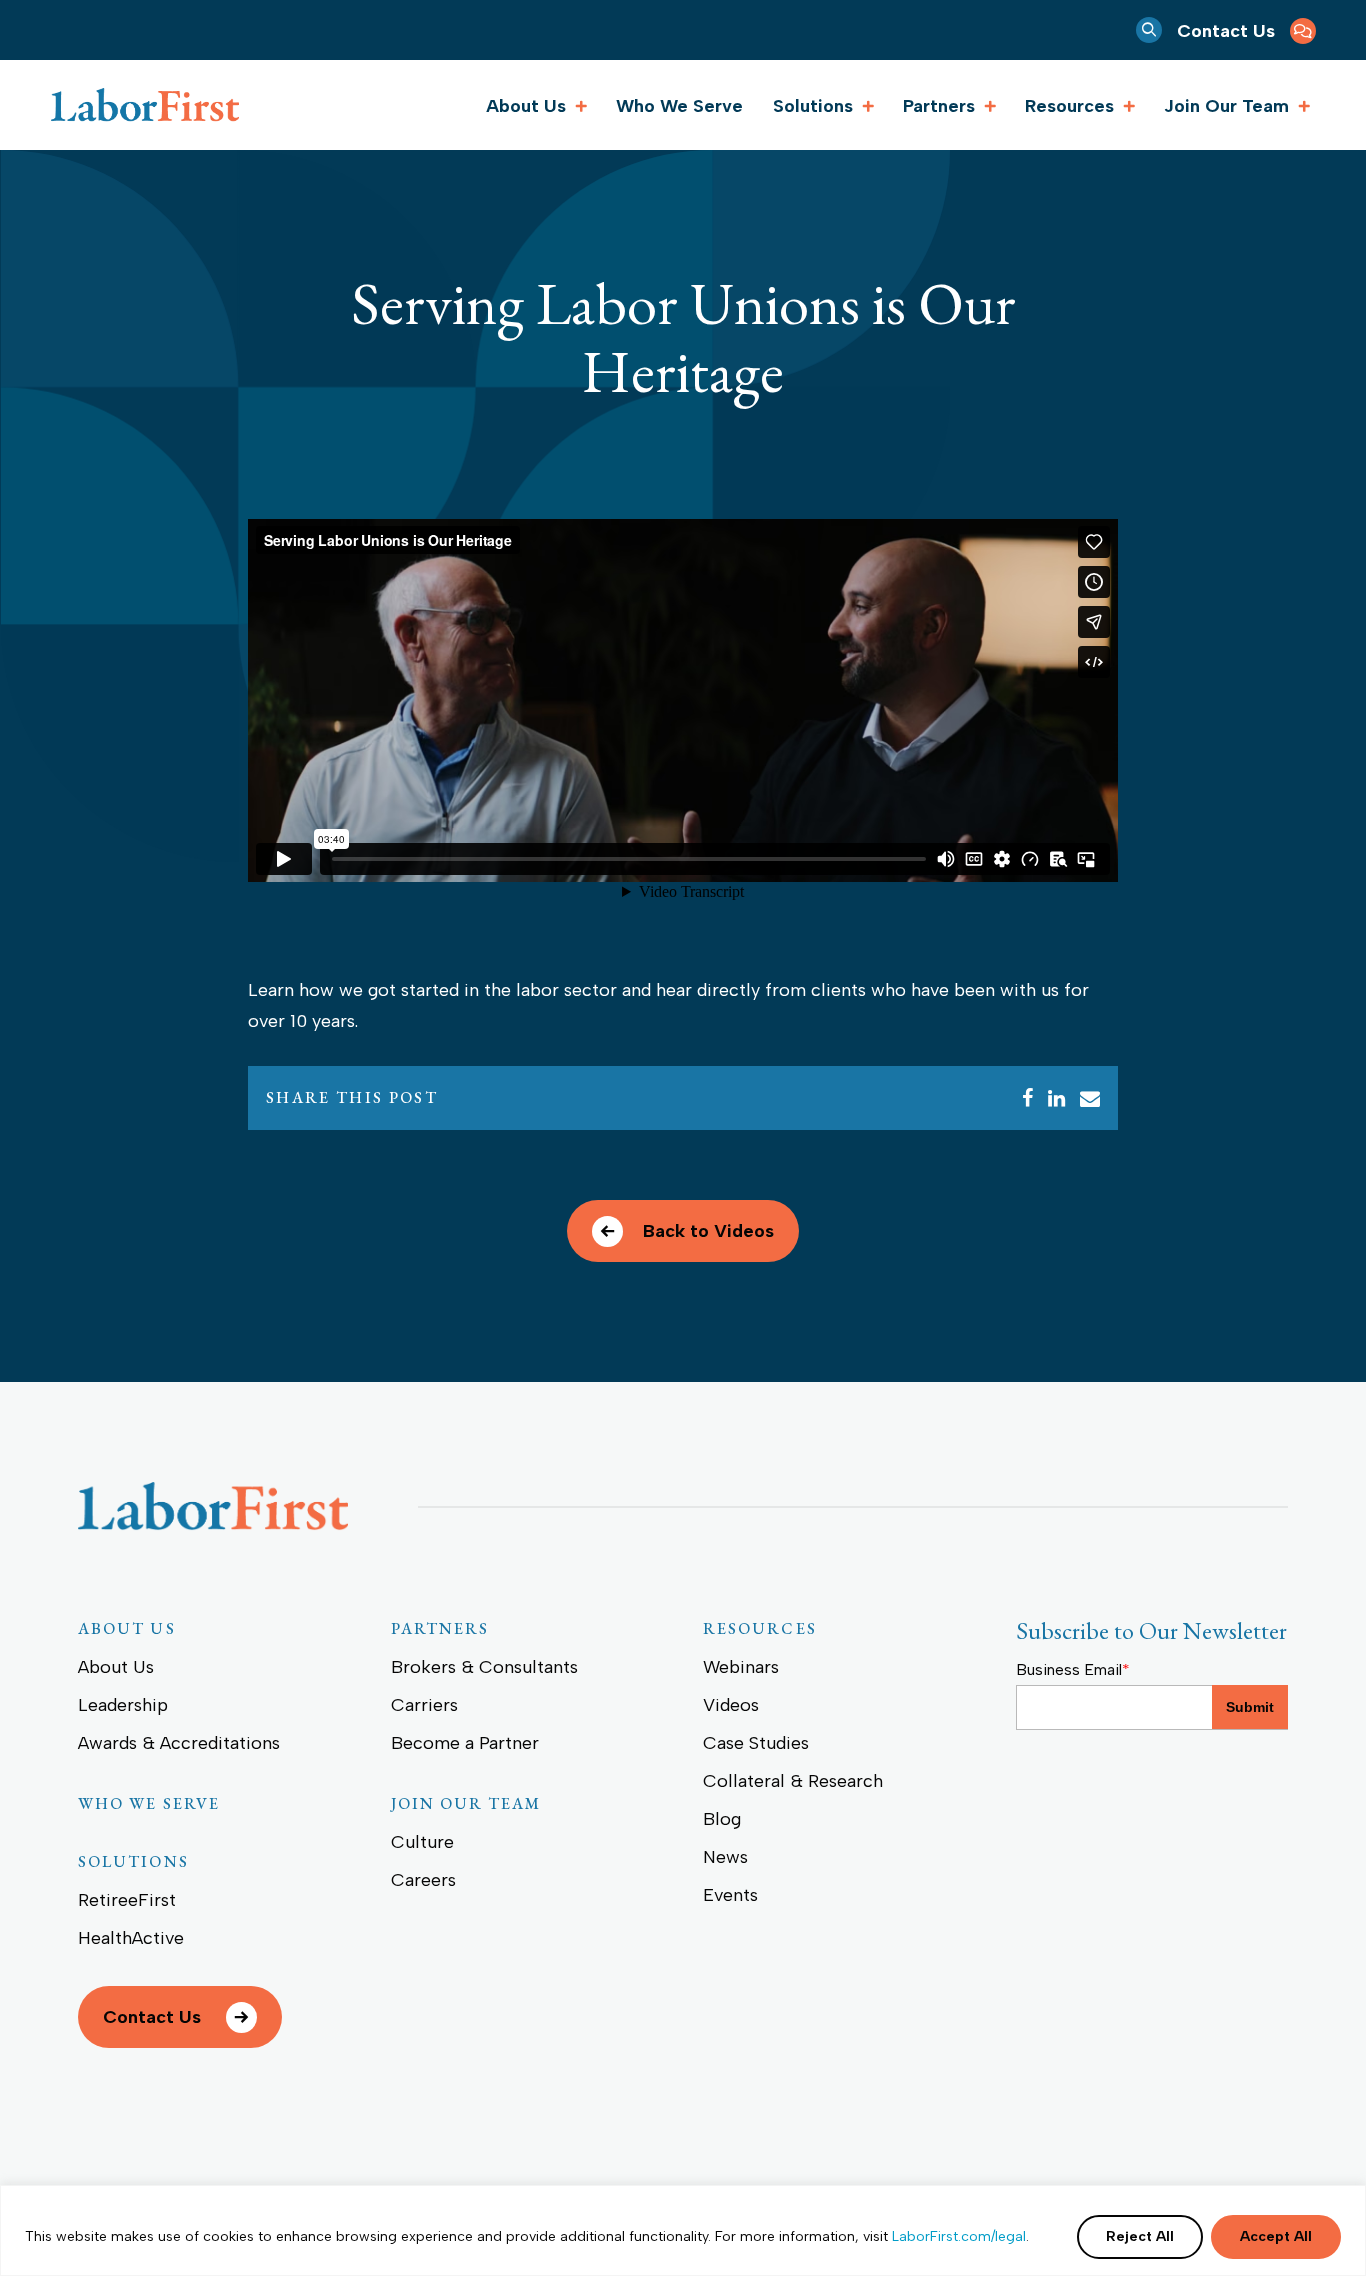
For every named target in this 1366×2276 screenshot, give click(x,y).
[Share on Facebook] (1027, 1098)
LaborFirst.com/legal (959, 2236)
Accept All (1276, 2236)
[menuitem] (1246, 30)
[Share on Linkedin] (1056, 1098)
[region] (683, 2230)
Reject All (1140, 2236)
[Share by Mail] (1090, 1098)
